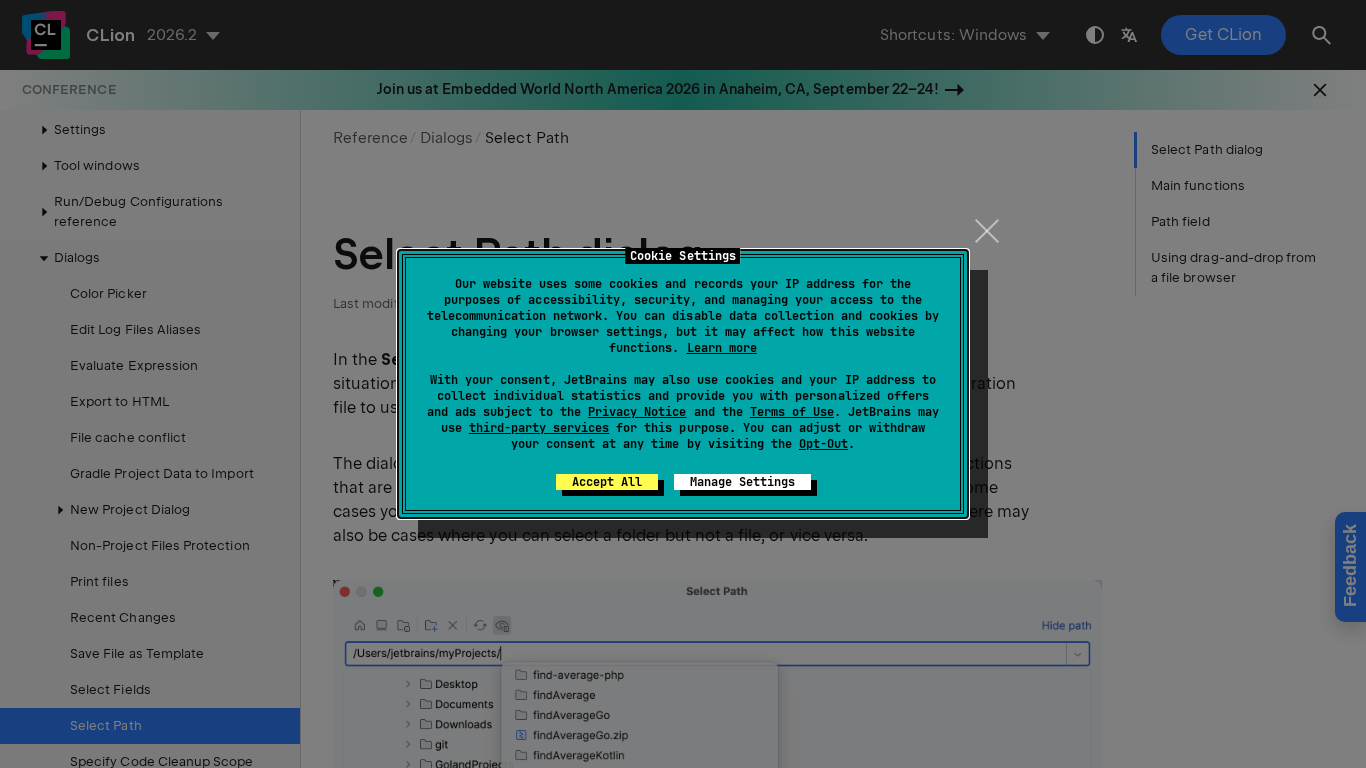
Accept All (607, 482)
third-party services (539, 428)
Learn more (722, 348)
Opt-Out (823, 444)
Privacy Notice (637, 412)
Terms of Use (792, 412)
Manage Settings (742, 482)
